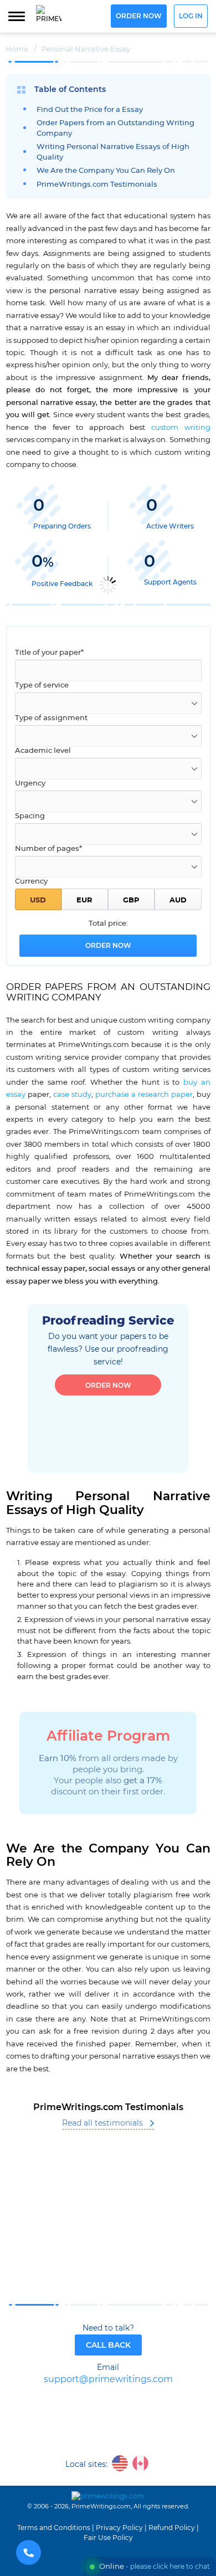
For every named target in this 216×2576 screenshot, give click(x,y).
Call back (108, 2345)
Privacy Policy (119, 2528)
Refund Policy (172, 2528)
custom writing (181, 428)
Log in (191, 16)
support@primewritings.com (108, 2380)
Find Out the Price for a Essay (90, 110)
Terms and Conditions (54, 2528)
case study (72, 1095)
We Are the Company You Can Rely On (106, 171)
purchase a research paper (144, 1095)
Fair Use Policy (108, 2538)
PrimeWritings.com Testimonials (97, 185)
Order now (139, 16)
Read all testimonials (102, 2123)
